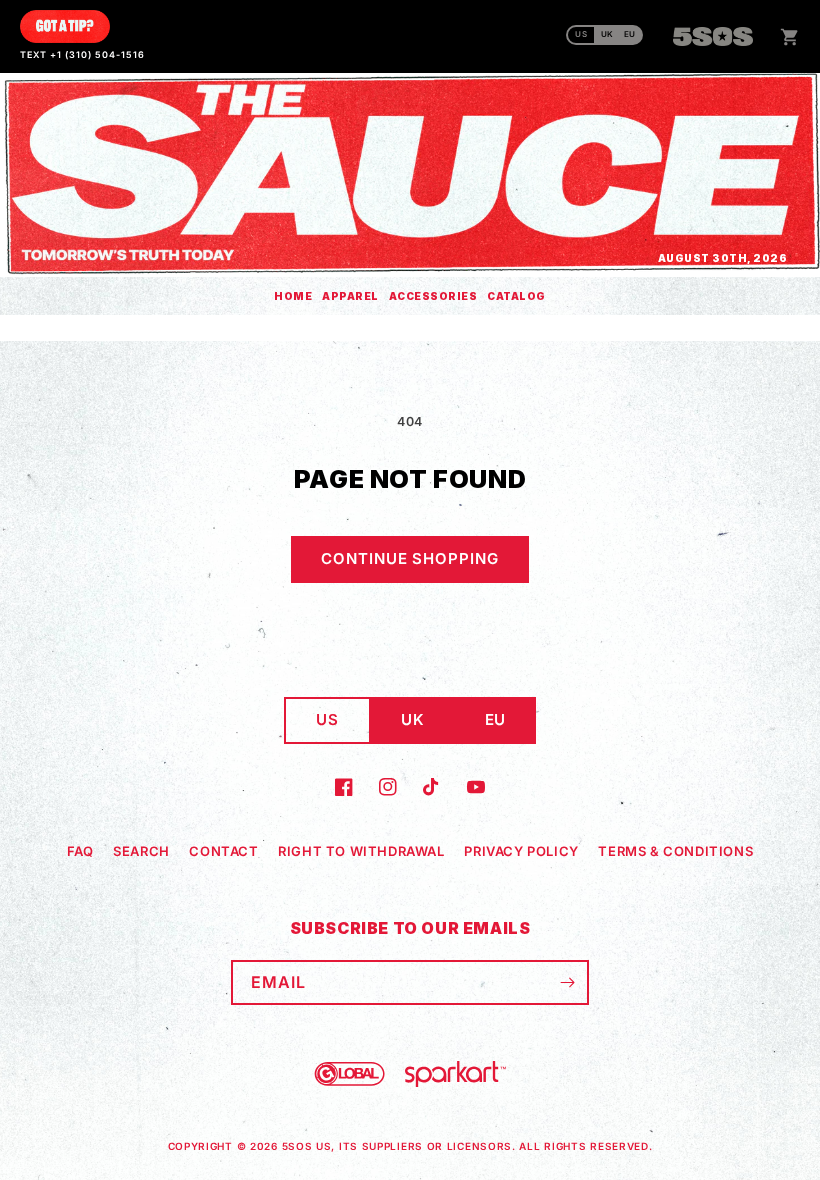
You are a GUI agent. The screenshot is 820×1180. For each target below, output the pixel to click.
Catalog (516, 296)
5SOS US (307, 1146)
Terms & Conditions (675, 851)
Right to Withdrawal (361, 851)
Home (293, 296)
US (582, 34)
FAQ (80, 851)
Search (141, 851)
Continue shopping (409, 558)
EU (630, 34)
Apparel (350, 296)
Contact (223, 851)
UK (607, 34)
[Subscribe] (567, 982)
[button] (790, 37)
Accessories (433, 296)
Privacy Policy (521, 851)
